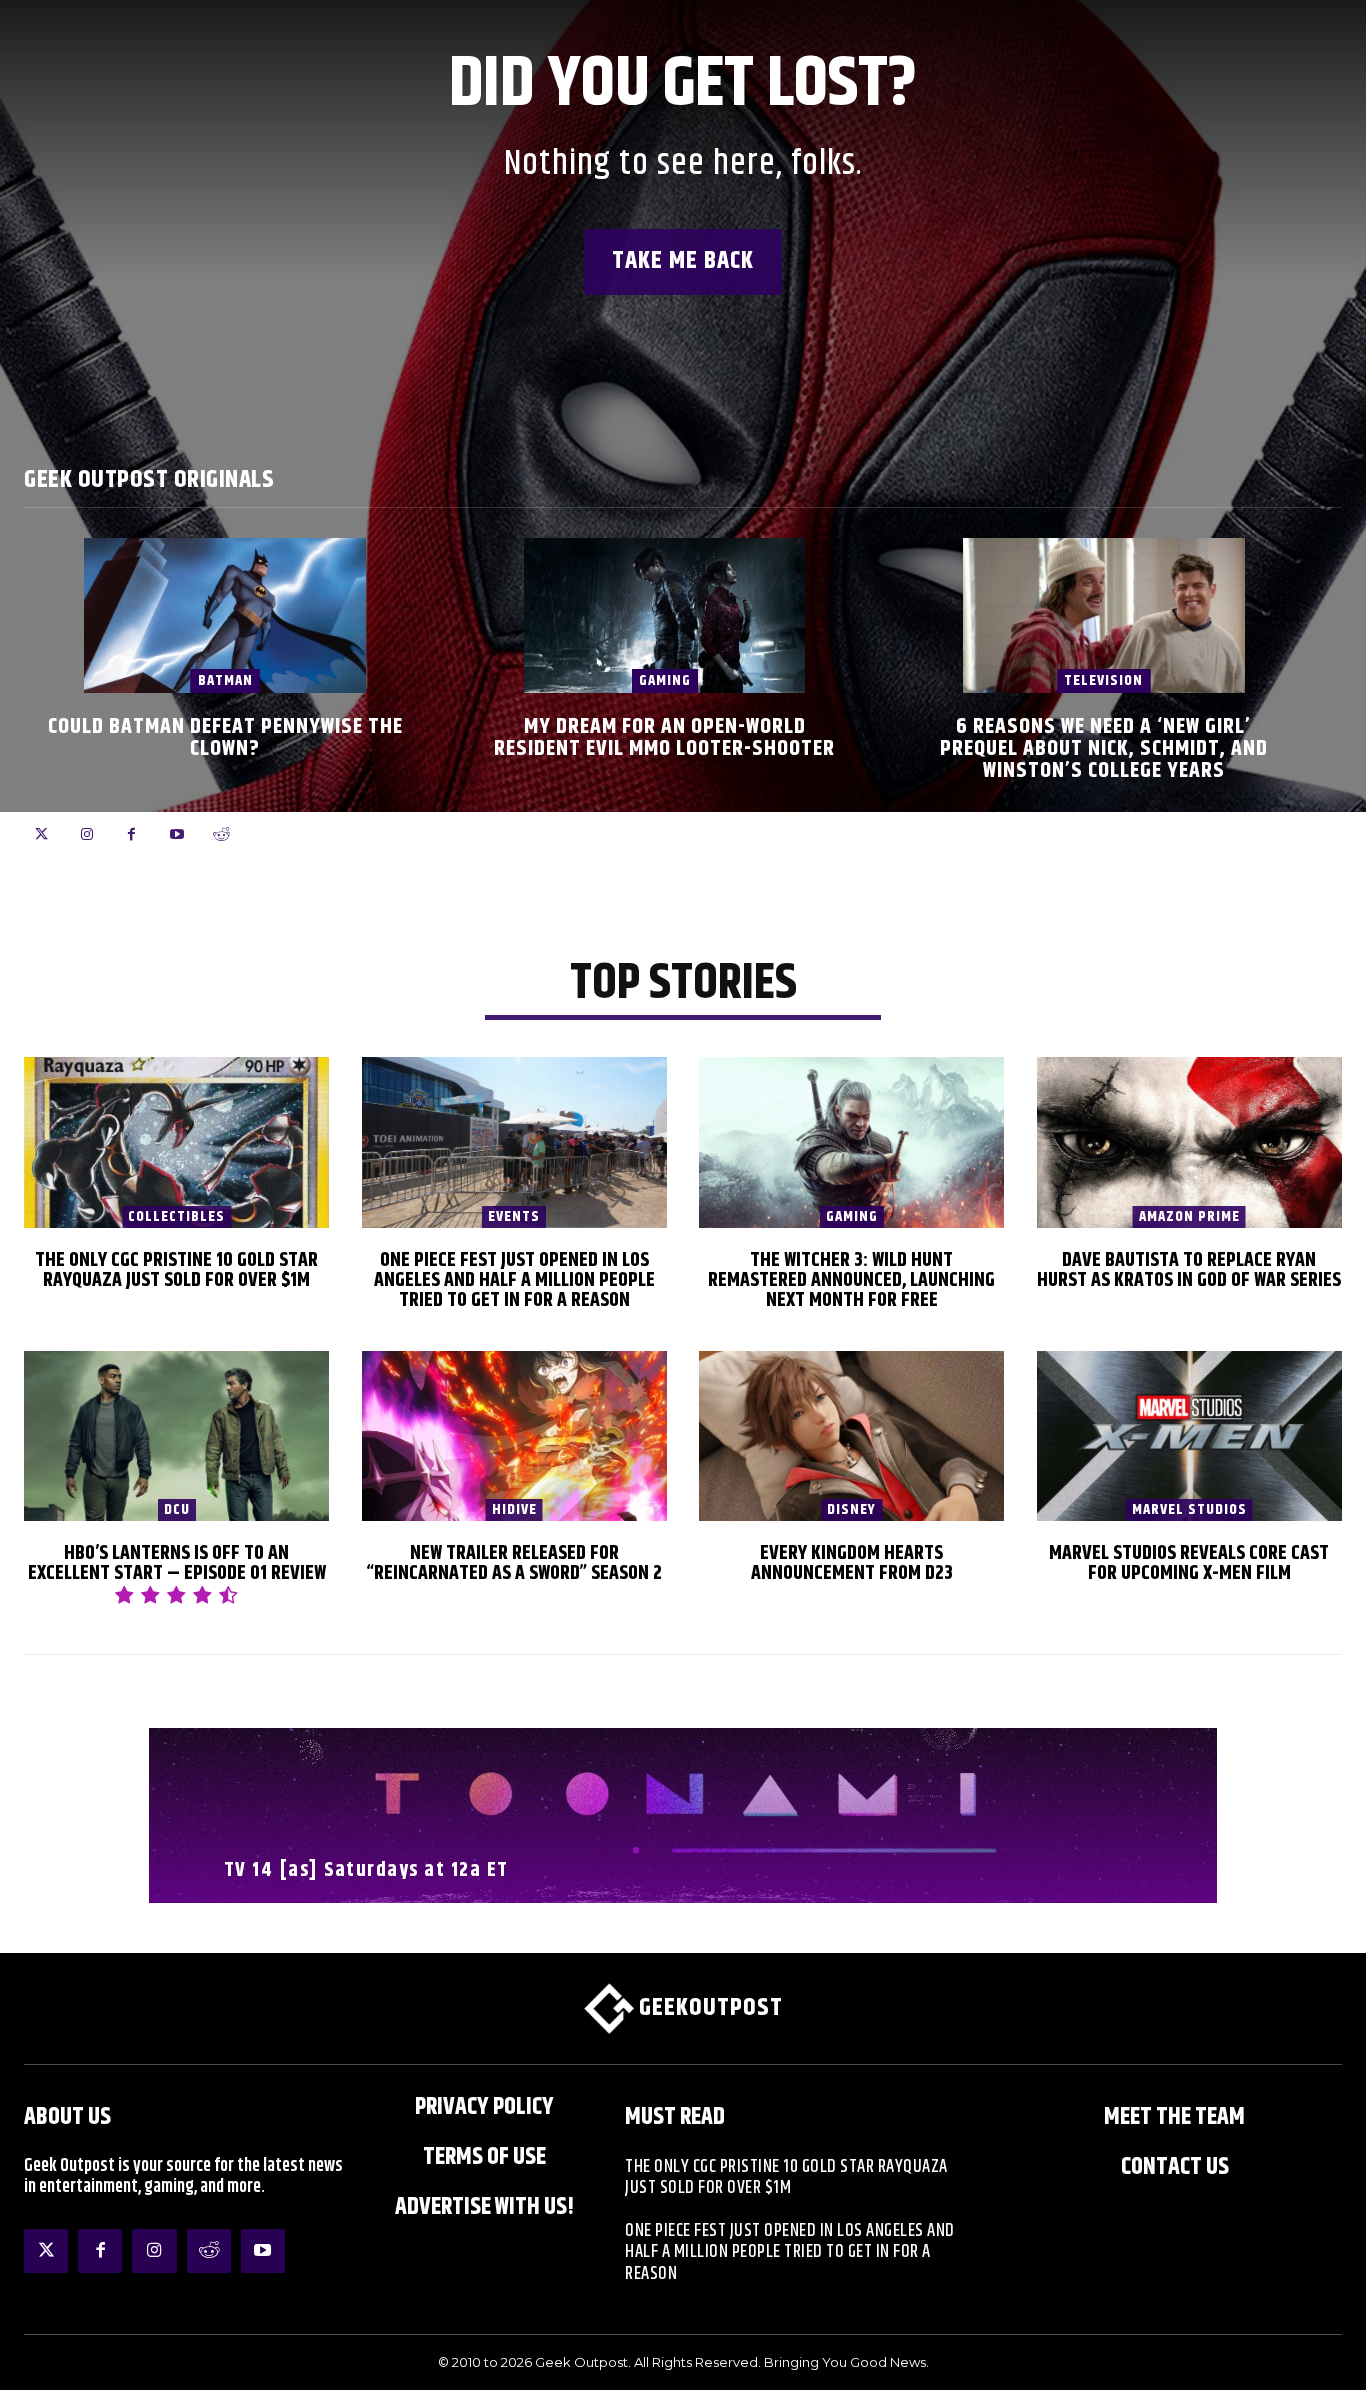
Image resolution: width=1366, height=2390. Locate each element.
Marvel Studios (1189, 1510)
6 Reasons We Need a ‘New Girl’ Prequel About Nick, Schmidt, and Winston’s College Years (1104, 749)
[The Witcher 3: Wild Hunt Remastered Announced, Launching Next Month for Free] (851, 1142)
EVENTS (514, 1217)
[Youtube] (176, 834)
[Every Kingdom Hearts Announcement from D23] (851, 1436)
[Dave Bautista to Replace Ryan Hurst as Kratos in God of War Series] (1189, 1142)
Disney (851, 1510)
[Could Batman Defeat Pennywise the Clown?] (225, 615)
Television (1103, 680)
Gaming (665, 680)
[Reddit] (221, 834)
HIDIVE (514, 1510)
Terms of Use (484, 2157)
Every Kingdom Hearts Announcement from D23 (852, 1563)
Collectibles (176, 1217)
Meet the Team (1174, 2117)
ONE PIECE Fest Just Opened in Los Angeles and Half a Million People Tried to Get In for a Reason (514, 1280)
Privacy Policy (484, 2107)
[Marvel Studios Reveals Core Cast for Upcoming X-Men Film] (1189, 1436)
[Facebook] (131, 834)
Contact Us (1175, 2167)
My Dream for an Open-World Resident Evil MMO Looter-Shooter (664, 738)
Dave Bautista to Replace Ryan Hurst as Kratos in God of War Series (1189, 1270)
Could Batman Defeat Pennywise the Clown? (225, 738)
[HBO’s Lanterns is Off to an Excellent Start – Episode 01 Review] (176, 1436)
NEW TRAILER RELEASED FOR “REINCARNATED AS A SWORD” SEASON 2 (514, 1563)
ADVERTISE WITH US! (484, 2207)
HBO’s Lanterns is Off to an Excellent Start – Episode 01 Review (177, 1563)
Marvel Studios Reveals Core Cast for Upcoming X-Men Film (1189, 1563)
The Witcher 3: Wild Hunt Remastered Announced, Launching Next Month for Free (851, 1280)
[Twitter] (41, 834)
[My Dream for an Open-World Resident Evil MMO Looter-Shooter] (665, 615)
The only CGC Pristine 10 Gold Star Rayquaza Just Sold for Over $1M (176, 1270)
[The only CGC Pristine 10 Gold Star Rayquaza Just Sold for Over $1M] (176, 1142)
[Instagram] (86, 834)
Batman (225, 680)
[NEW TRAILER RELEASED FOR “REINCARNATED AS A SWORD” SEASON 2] (514, 1436)
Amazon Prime (1189, 1217)
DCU (177, 1510)
